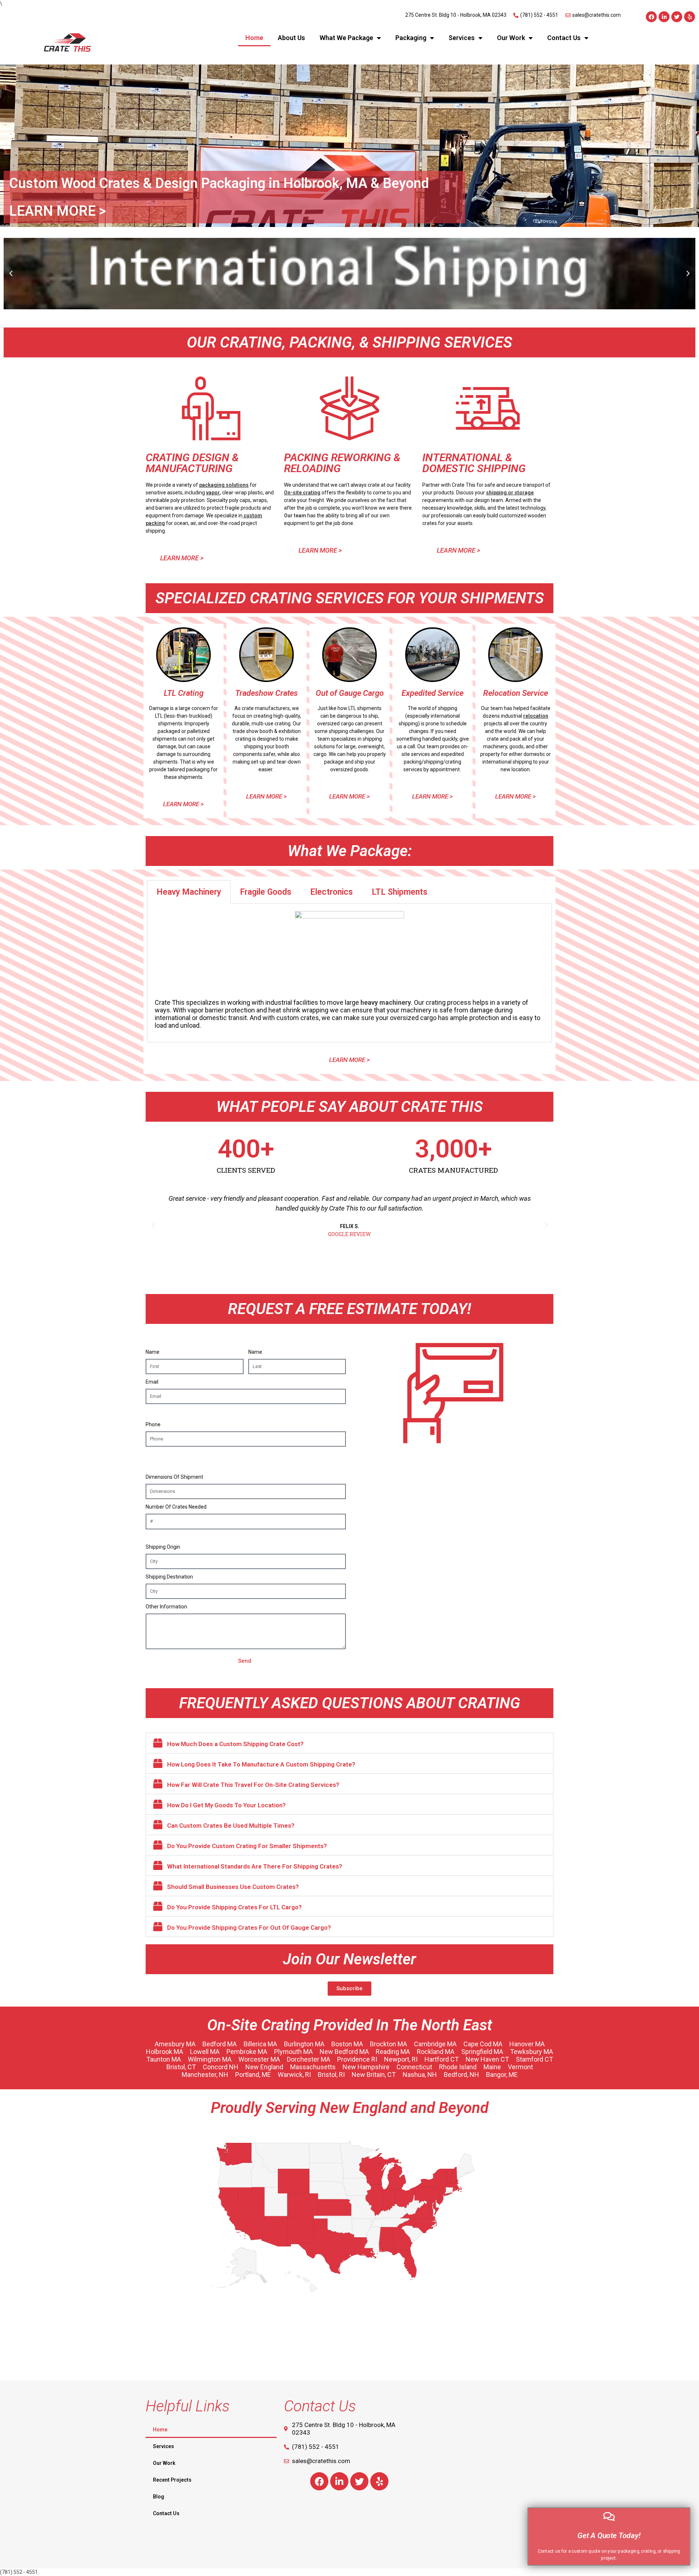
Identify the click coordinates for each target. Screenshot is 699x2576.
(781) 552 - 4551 (19, 2572)
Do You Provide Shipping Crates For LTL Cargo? (234, 1907)
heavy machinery (386, 1002)
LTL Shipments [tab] (400, 892)
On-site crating (302, 493)
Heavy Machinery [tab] (189, 892)
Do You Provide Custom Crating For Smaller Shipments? (247, 1846)
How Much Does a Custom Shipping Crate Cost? (235, 1744)
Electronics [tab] (331, 892)
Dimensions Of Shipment (174, 1477)
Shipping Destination (169, 1577)
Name (153, 1352)
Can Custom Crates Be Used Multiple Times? (231, 1826)
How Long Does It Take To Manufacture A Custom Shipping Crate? (261, 1764)
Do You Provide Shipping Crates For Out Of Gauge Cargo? (249, 1928)
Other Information (166, 1607)
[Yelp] (690, 17)
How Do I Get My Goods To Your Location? (226, 1805)
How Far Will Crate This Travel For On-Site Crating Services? (253, 1785)
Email (152, 1382)
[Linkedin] (664, 17)
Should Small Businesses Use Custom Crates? (233, 1887)
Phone (153, 1424)
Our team (295, 515)
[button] (11, 274)
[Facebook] (651, 17)
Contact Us (564, 38)
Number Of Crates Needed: (177, 1507)
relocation (536, 716)
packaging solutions (224, 485)
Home (254, 38)
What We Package (346, 38)
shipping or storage (510, 493)
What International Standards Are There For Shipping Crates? (255, 1866)
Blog (159, 2497)
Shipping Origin (163, 1547)
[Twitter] (677, 17)
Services (462, 38)
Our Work (511, 38)
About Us (291, 38)
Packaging (411, 38)
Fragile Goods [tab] (266, 892)
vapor (213, 493)
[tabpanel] (349, 973)
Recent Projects (172, 2480)
